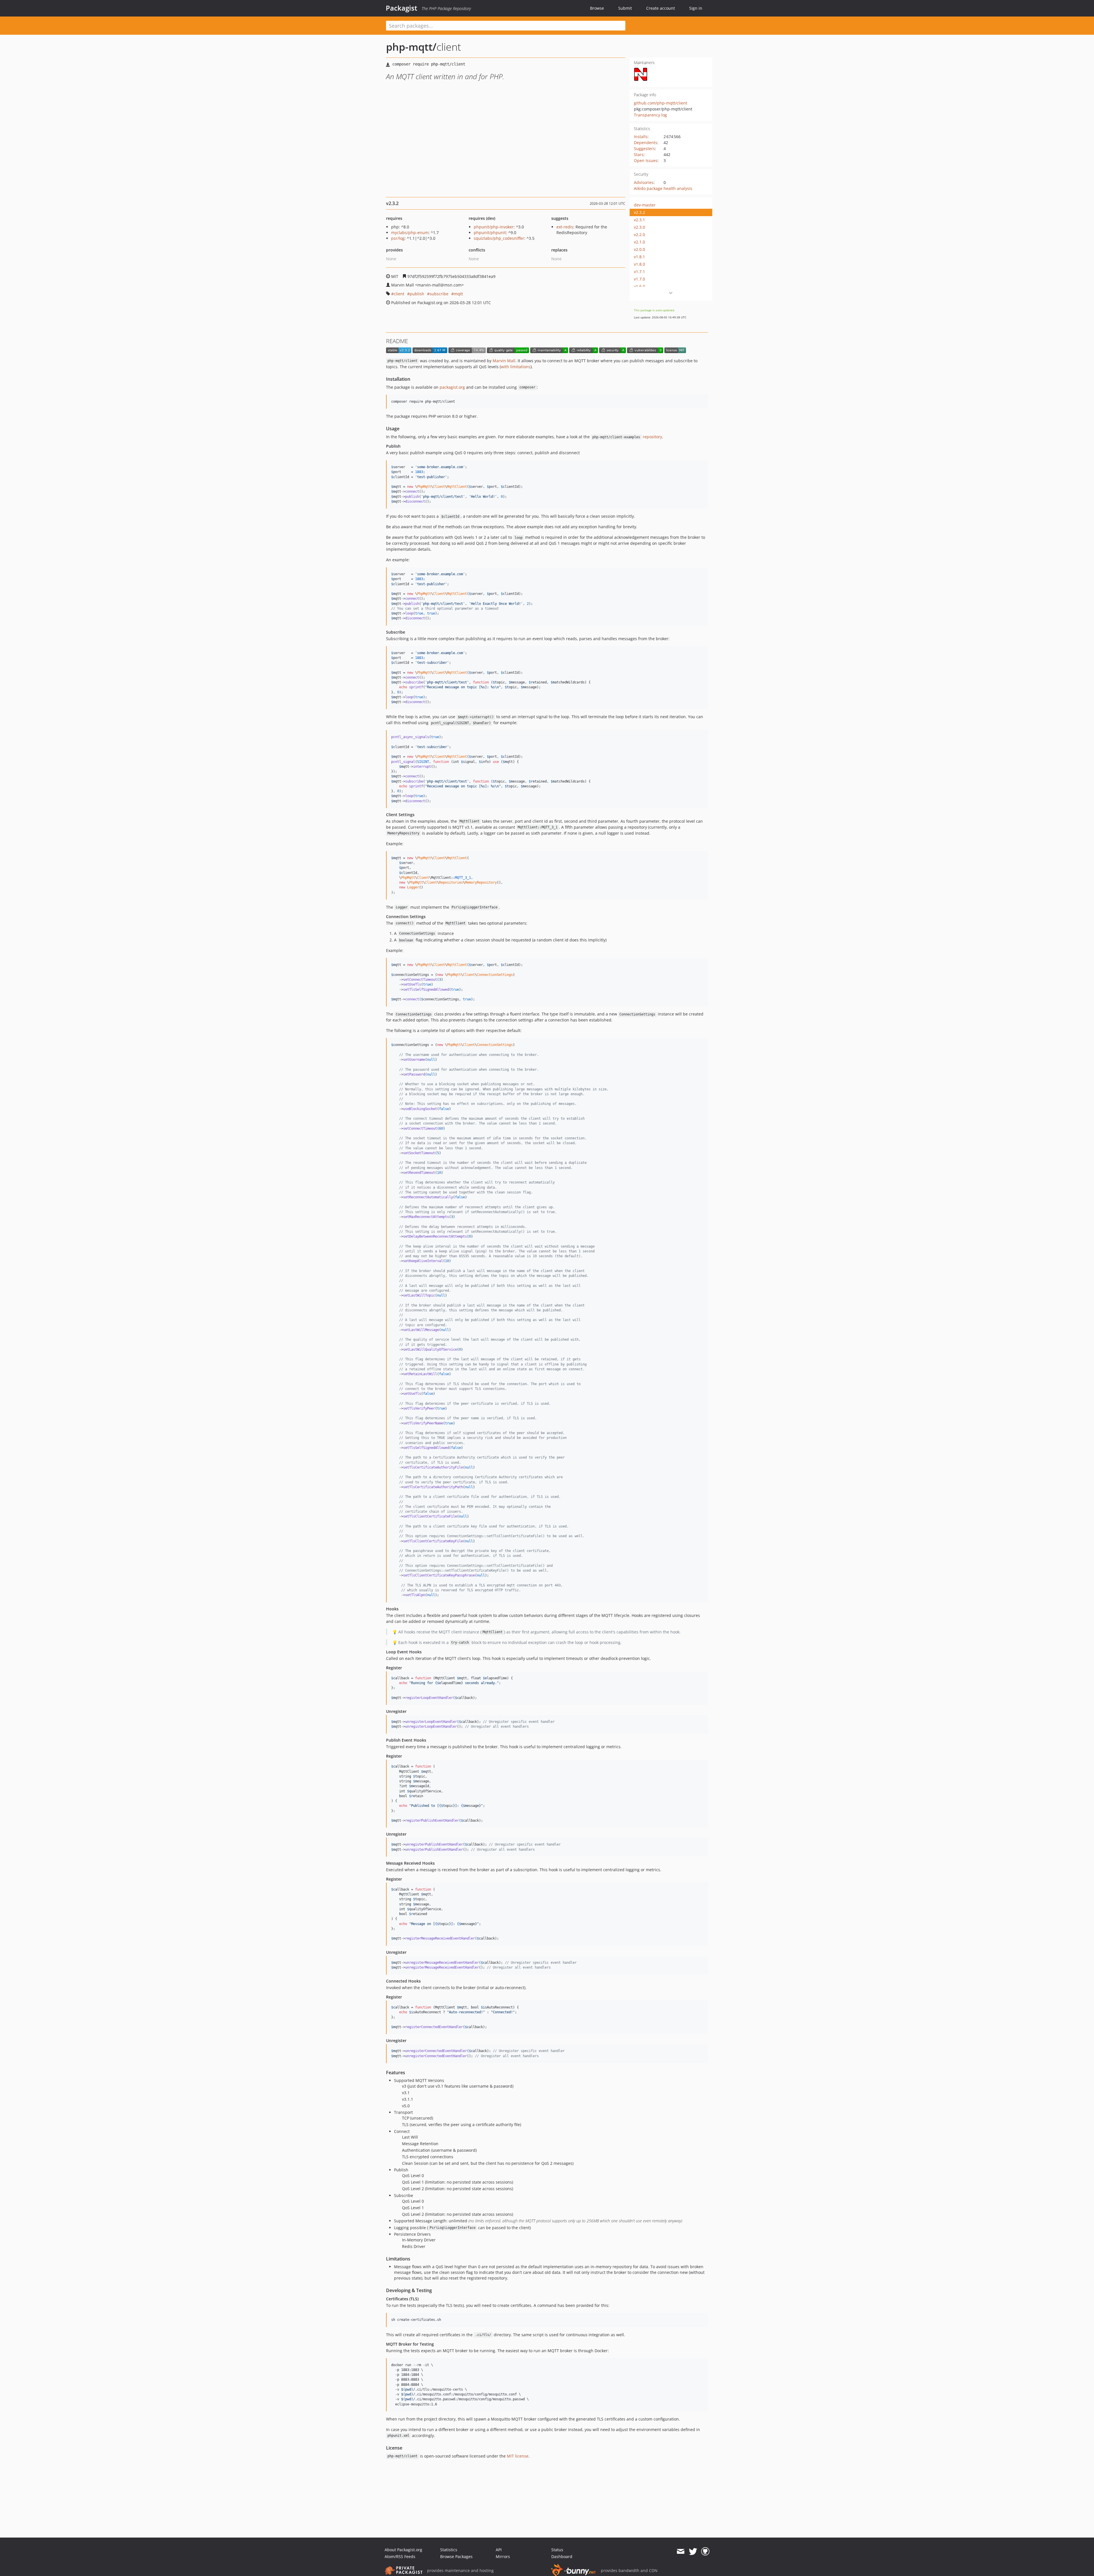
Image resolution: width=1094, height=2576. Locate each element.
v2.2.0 (639, 235)
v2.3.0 (639, 227)
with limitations (516, 367)
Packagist (402, 8)
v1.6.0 (639, 286)
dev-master (645, 205)
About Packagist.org (403, 2550)
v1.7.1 (639, 272)
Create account (661, 8)
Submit (625, 8)
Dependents (646, 143)
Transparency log (650, 115)
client (399, 294)
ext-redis (565, 227)
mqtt (458, 294)
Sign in (696, 8)
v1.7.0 (639, 279)
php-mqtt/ (411, 47)
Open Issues (646, 160)
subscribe (439, 294)
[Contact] (680, 2552)
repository (627, 437)
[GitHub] (705, 2552)
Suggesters (644, 149)
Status (557, 2550)
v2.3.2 (639, 212)
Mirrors (503, 2556)
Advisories (644, 182)
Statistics (449, 2550)
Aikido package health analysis (663, 188)
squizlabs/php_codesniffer (499, 238)
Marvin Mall (504, 361)
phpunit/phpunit (490, 233)
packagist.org (452, 387)
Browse (597, 8)
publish (417, 294)
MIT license (518, 2456)
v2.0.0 (639, 249)
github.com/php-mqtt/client (661, 103)
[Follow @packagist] (693, 2552)
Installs (641, 137)
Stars (639, 154)
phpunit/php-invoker (494, 227)
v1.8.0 (639, 264)
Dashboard (562, 2556)
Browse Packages (456, 2556)
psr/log (398, 238)
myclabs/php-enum (410, 233)
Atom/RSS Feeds (400, 2556)
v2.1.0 (639, 242)
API (499, 2550)
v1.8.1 (639, 257)
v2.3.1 (639, 220)
